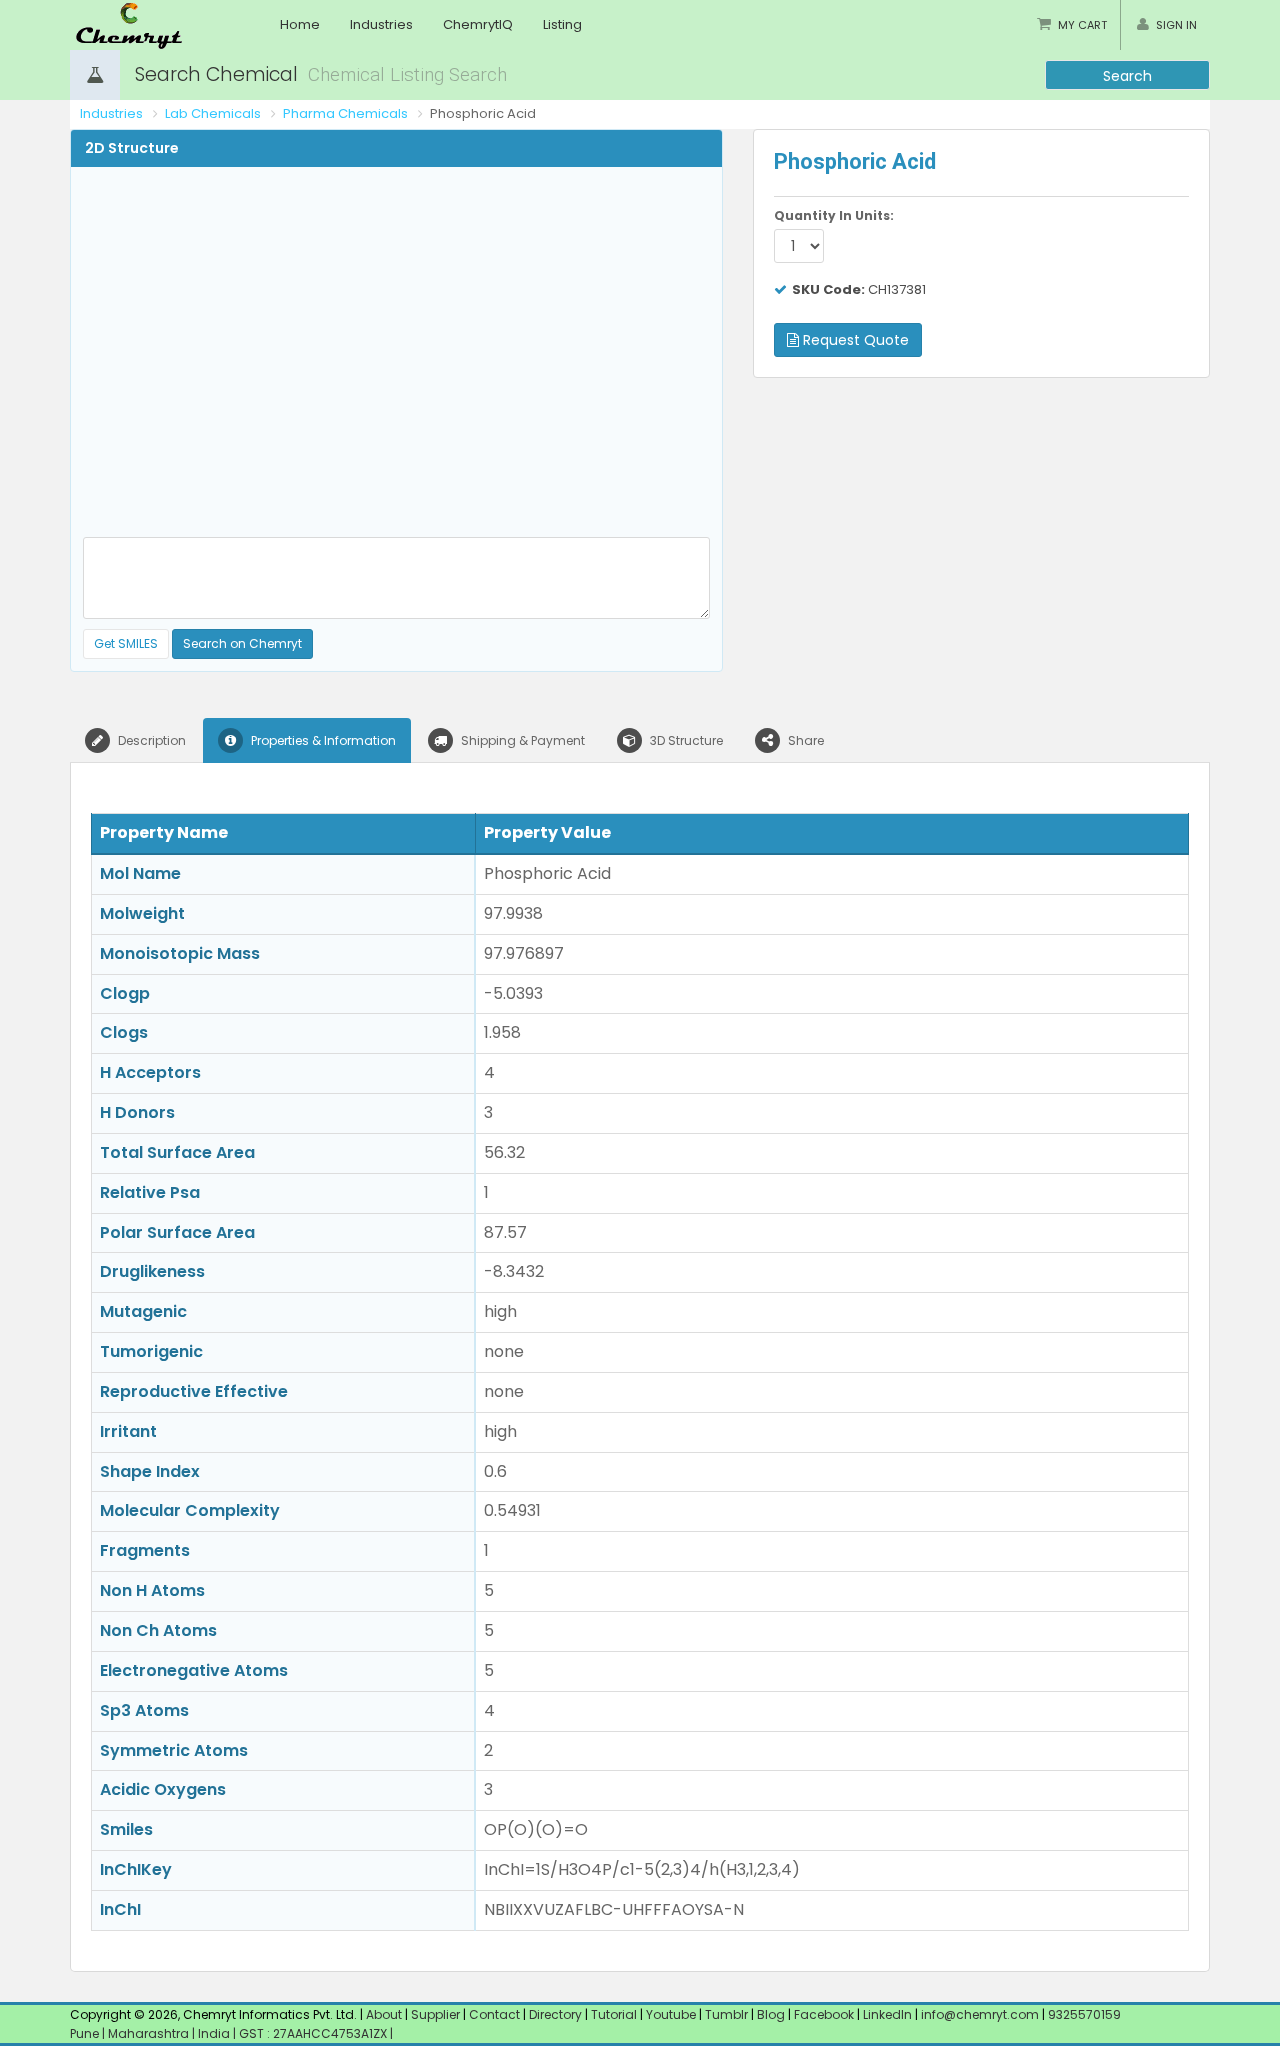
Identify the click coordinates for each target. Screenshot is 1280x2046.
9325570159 (1083, 2014)
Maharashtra (150, 2033)
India (215, 2033)
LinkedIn (889, 2014)
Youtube (671, 2014)
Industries (381, 24)
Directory (557, 2014)
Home (300, 24)
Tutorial (614, 2014)
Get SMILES (126, 643)
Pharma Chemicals (345, 113)
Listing (562, 24)
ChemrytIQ (478, 24)
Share (804, 740)
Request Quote (854, 340)
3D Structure (685, 740)
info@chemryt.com (980, 2014)
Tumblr (726, 2014)
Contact (496, 2014)
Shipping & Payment (521, 740)
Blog (771, 2014)
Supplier (435, 2014)
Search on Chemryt (242, 643)
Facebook (824, 2014)
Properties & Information (322, 740)
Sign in (1176, 25)
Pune (86, 2033)
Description (150, 740)
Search (1127, 76)
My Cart (1082, 25)
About (384, 2014)
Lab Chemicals (213, 113)
